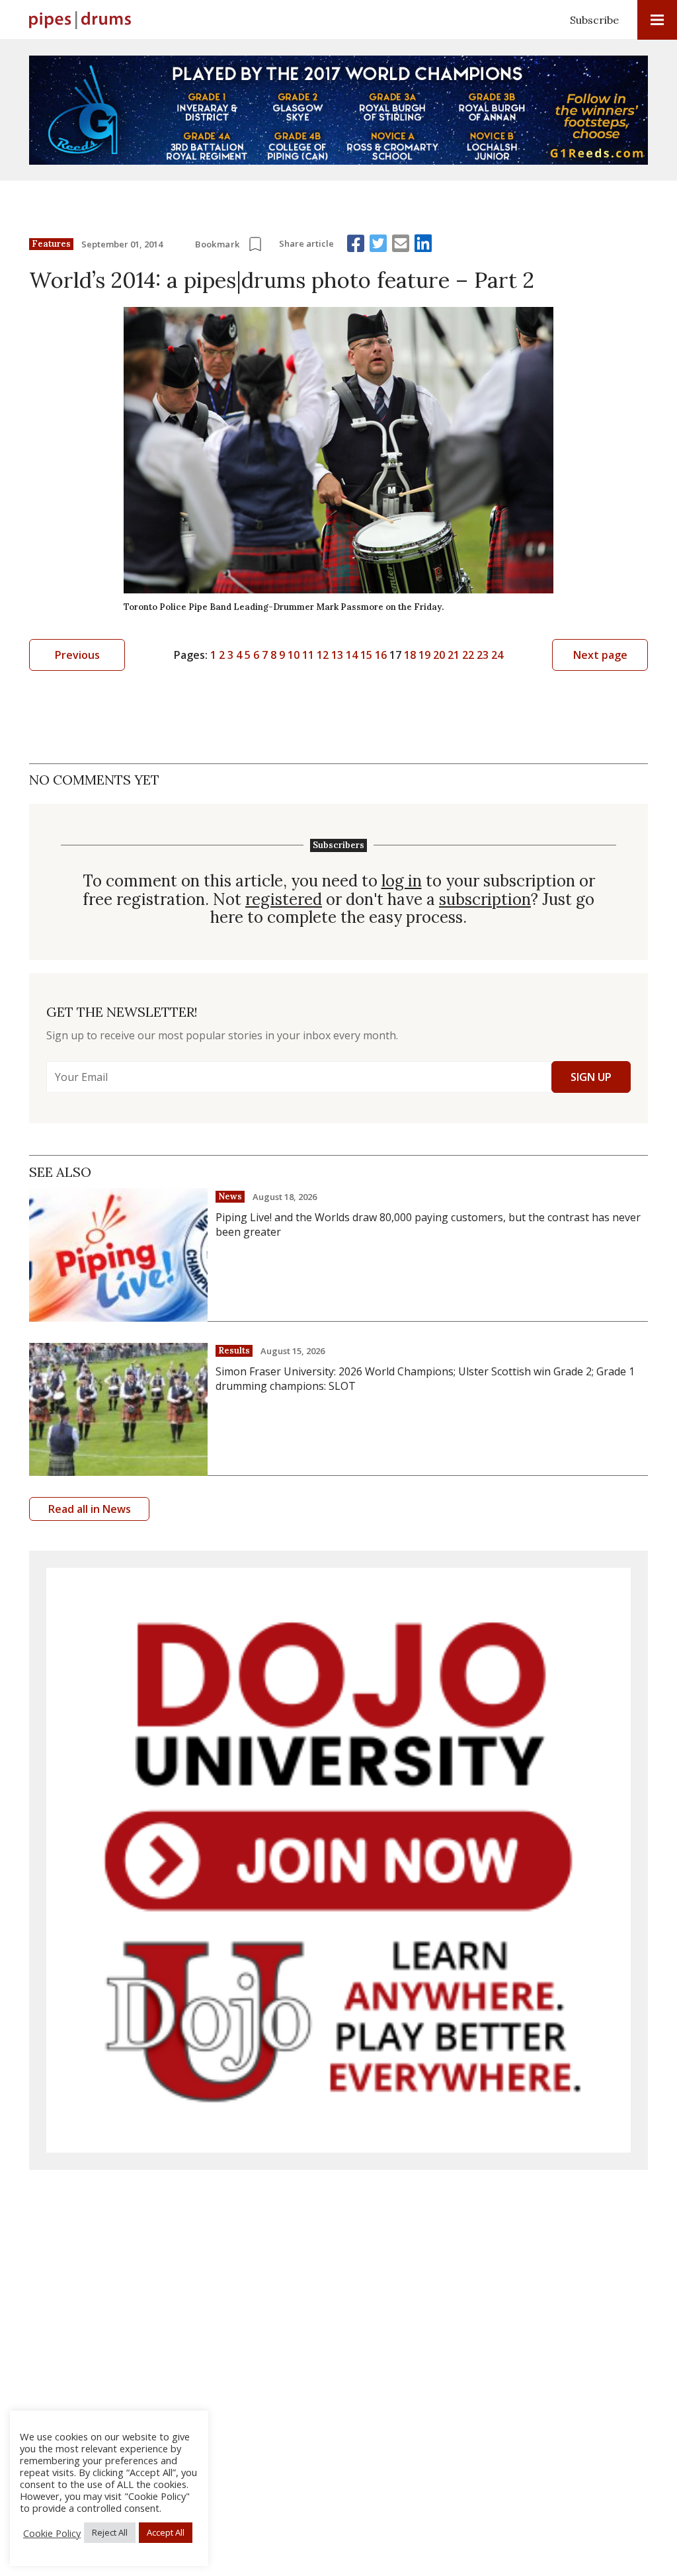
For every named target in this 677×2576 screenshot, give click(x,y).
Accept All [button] (166, 2532)
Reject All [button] (110, 2532)
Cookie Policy (52, 2533)
